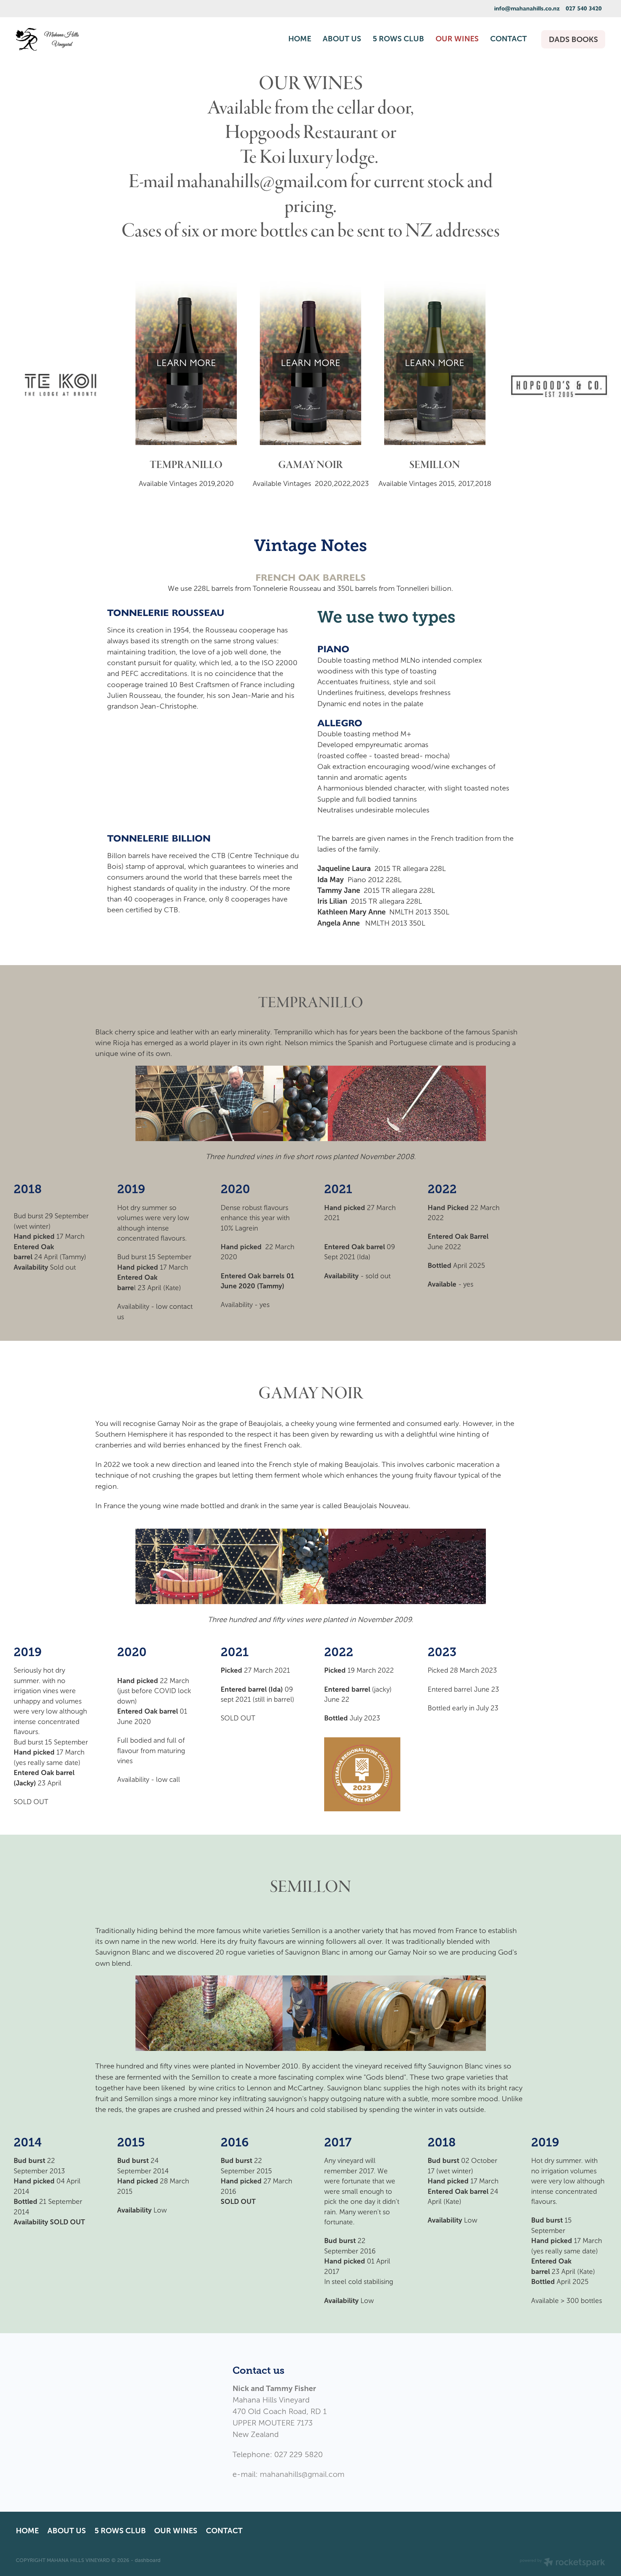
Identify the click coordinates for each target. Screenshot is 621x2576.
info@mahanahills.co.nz (527, 8)
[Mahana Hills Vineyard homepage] (75, 39)
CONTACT (509, 39)
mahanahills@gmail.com (301, 2474)
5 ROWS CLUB (398, 39)
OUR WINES (457, 39)
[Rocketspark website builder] (562, 2563)
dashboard (148, 2560)
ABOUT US (342, 39)
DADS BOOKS (573, 39)
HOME (300, 39)
